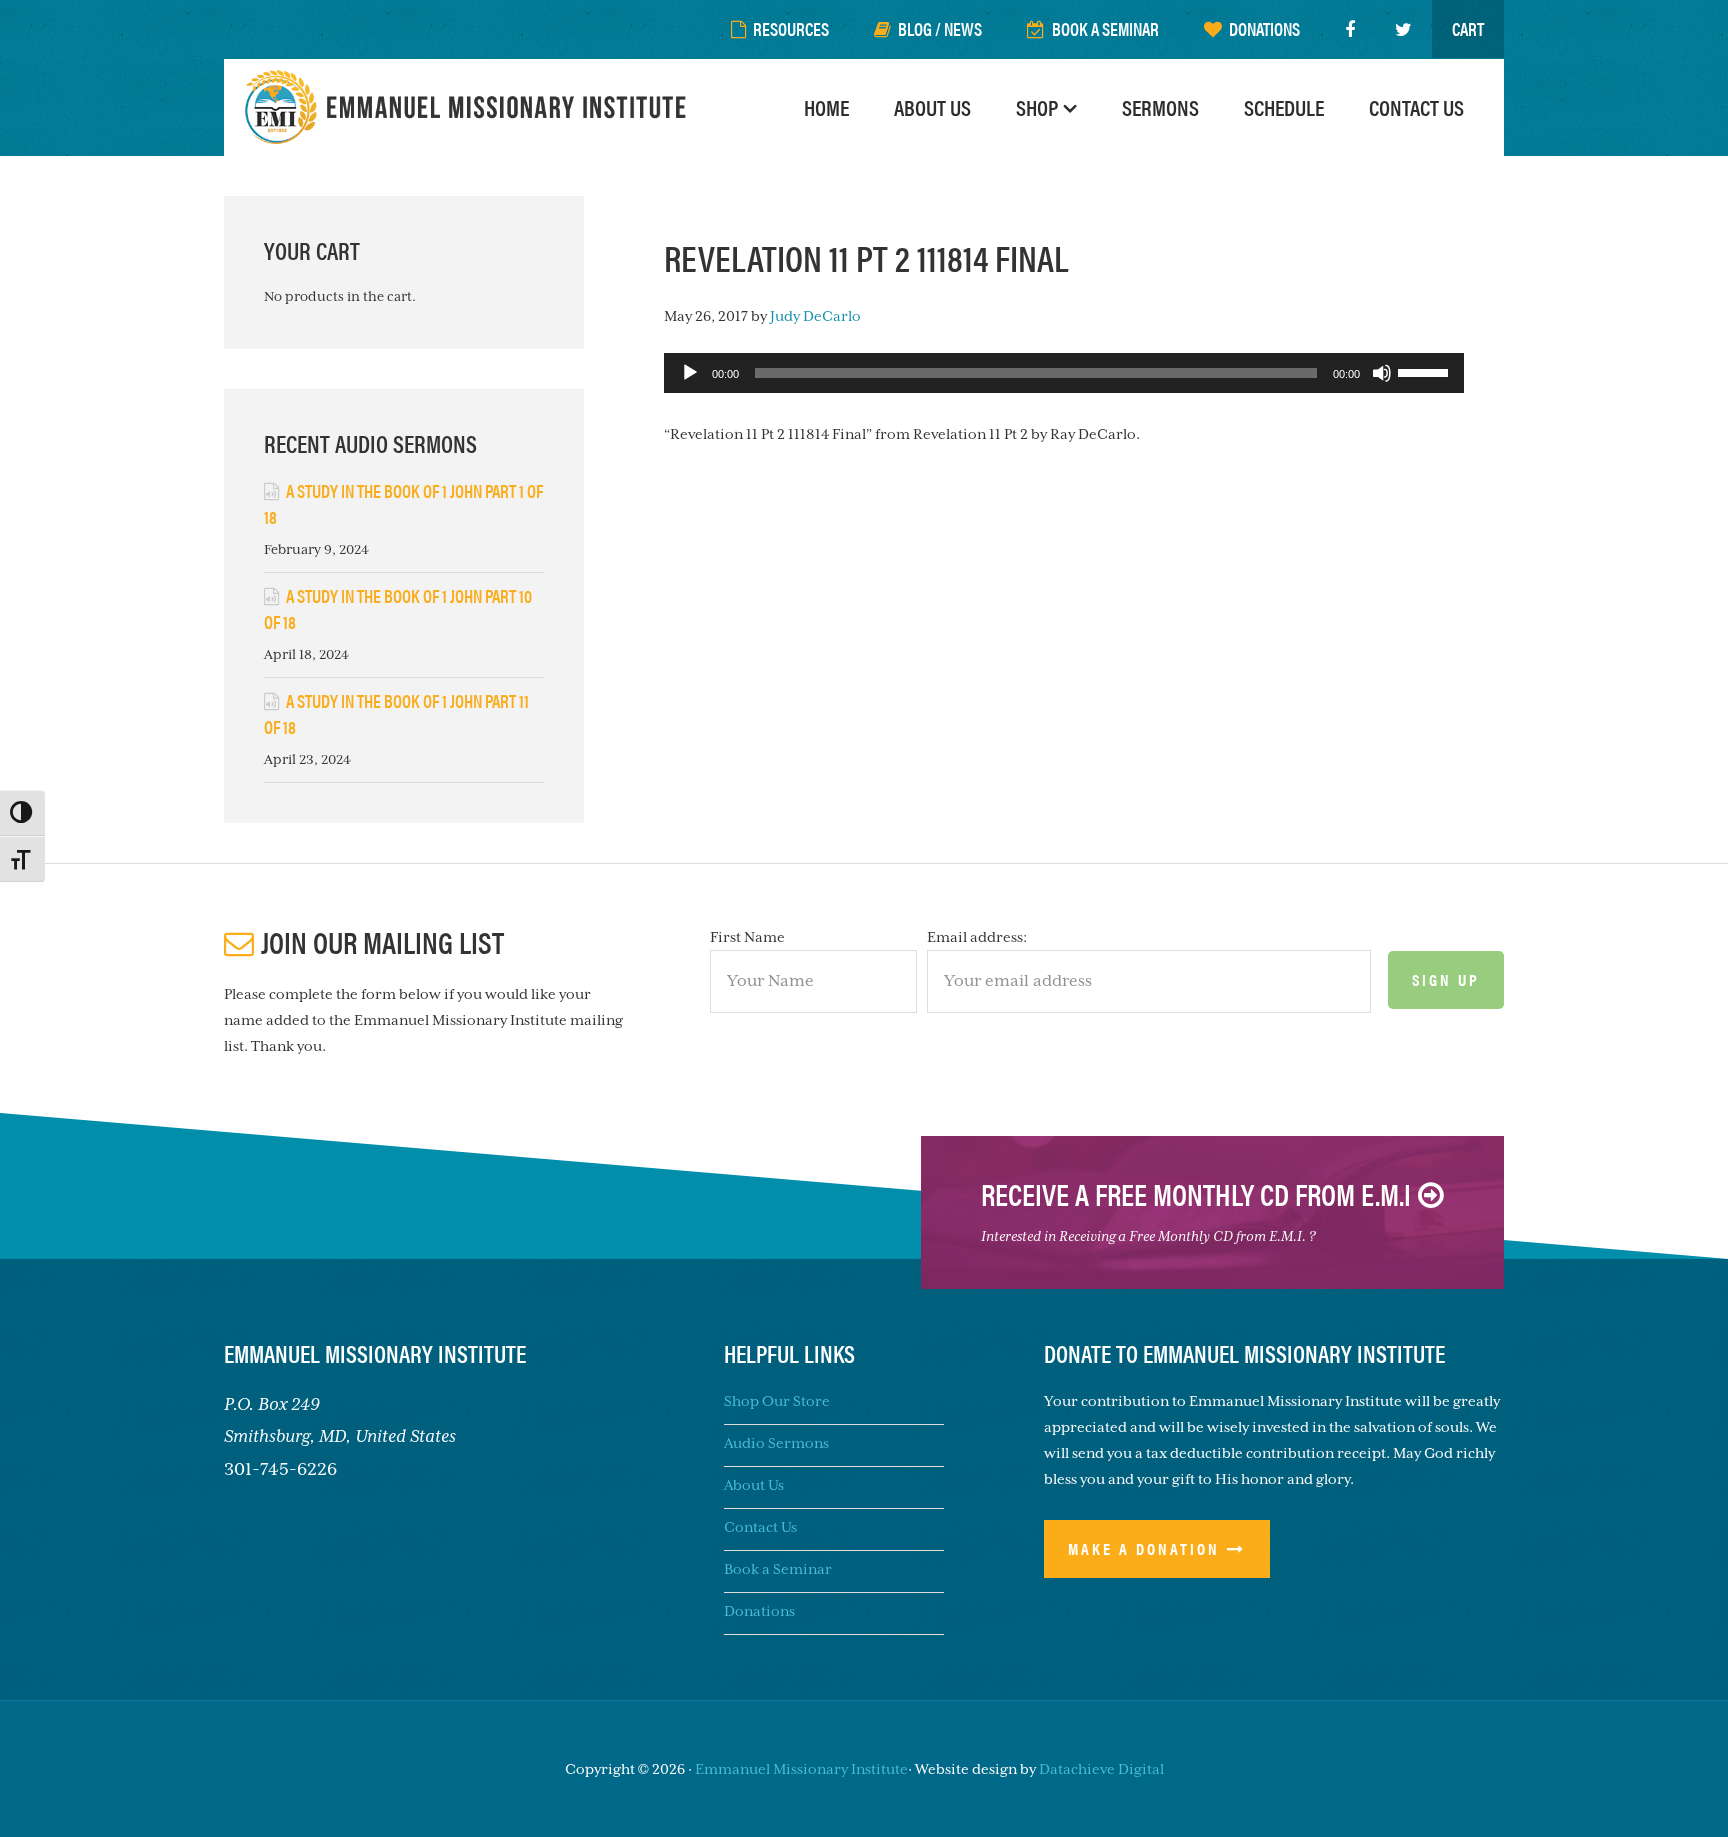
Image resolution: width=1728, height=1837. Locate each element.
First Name (747, 937)
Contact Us (760, 1527)
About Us (754, 1485)
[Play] (690, 373)
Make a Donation (1144, 1548)
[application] (1064, 373)
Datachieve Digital (1101, 1769)
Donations (759, 1611)
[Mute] (1382, 373)
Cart (1468, 28)
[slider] (1426, 371)
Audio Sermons (776, 1443)
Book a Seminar (778, 1569)
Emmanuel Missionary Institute (469, 107)
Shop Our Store (777, 1401)
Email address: (977, 937)
